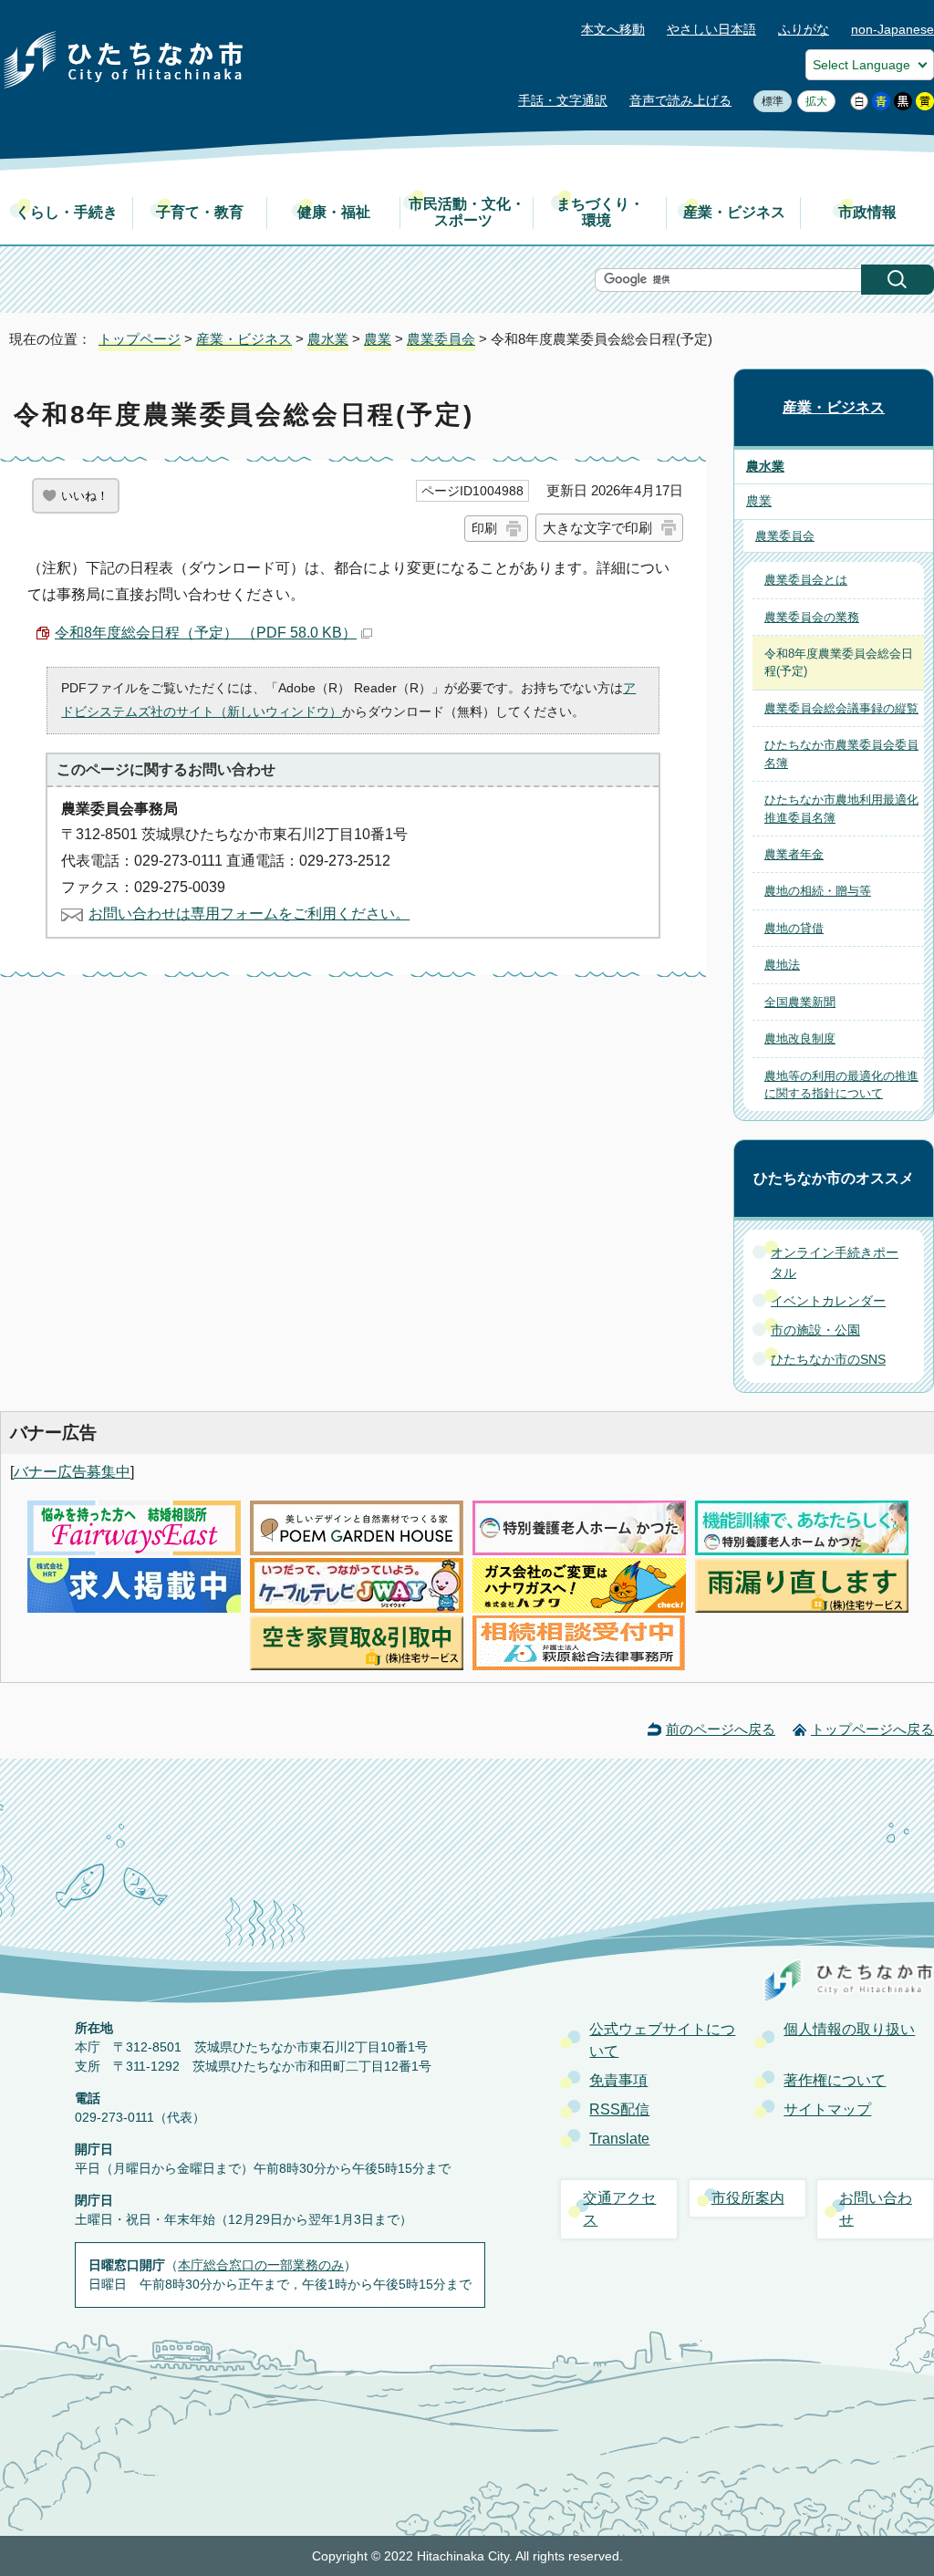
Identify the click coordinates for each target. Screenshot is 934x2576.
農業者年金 (794, 854)
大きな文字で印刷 (597, 528)
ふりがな (804, 30)
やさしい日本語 (711, 30)
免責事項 (618, 2080)
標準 (768, 101)
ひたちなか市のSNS (828, 1359)
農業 (378, 339)
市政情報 (867, 212)
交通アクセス (619, 2209)
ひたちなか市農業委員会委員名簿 (841, 753)
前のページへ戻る (721, 1729)
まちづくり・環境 (600, 212)
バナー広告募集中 (72, 1472)
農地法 (782, 965)
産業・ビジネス (734, 212)
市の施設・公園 (815, 1330)
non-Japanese (892, 30)
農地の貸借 (794, 928)
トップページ (140, 339)
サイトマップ (827, 2109)
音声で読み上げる (680, 101)
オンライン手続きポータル (835, 1262)
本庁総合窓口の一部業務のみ (261, 2265)
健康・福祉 (334, 212)
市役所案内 (748, 2198)
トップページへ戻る (872, 1729)
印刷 (484, 528)
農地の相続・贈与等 (818, 891)
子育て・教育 (200, 212)
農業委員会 (441, 339)
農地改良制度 (800, 1039)
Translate (619, 2139)
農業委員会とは (806, 580)
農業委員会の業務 (812, 617)
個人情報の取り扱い (849, 2029)
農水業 (328, 339)
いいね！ (85, 496)
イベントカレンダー (828, 1301)
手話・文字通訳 (563, 101)
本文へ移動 (613, 30)
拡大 (812, 101)
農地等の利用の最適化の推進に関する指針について (841, 1085)
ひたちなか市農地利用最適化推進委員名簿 (841, 808)
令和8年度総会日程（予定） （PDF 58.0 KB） (206, 633)
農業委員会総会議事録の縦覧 (841, 708)
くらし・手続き (67, 212)
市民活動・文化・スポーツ (467, 212)
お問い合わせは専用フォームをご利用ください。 (249, 914)
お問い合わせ (876, 2209)
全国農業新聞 (800, 1002)
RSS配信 (619, 2109)
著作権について (835, 2080)
